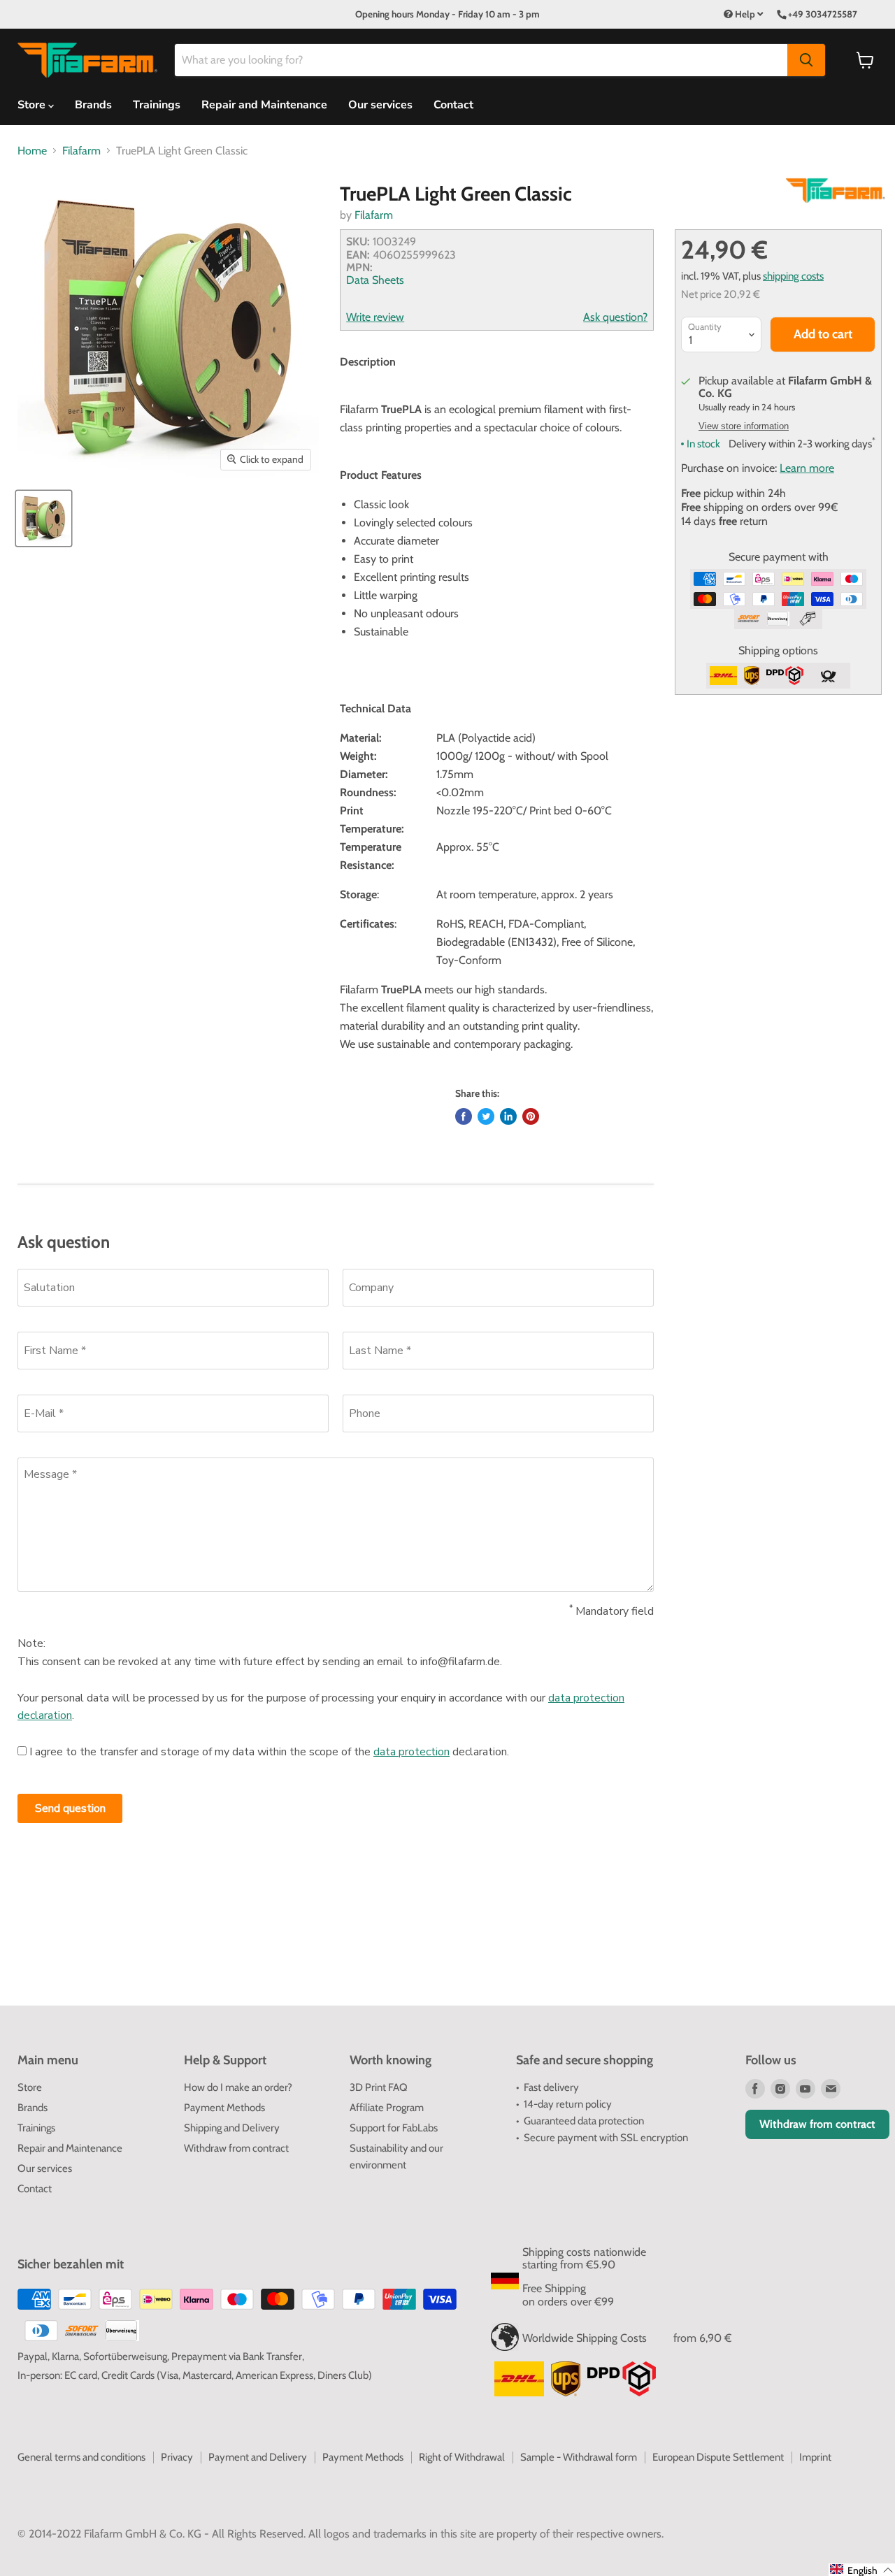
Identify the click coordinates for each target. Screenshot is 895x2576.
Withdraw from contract (236, 2148)
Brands (93, 105)
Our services (380, 105)
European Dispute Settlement (718, 2457)
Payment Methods (224, 2108)
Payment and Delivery (258, 2457)
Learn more (807, 468)
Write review (375, 317)
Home (32, 151)
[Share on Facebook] (464, 1116)
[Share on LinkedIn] (508, 1116)
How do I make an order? (238, 2087)
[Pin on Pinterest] (531, 1116)
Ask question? (615, 317)
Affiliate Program (387, 2108)
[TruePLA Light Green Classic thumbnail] (44, 518)
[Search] (806, 60)
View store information (744, 426)
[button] (862, 2570)
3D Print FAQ (379, 2087)
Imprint (815, 2457)
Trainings (157, 105)
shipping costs (793, 276)
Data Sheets (375, 280)
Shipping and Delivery (232, 2128)
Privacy (177, 2457)
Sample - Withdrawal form (579, 2457)
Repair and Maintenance (264, 105)
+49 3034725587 (823, 14)
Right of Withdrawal (462, 2457)
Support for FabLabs (394, 2128)
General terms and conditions (81, 2457)
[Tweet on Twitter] (486, 1116)
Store (30, 2087)
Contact (453, 105)
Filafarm (81, 151)
